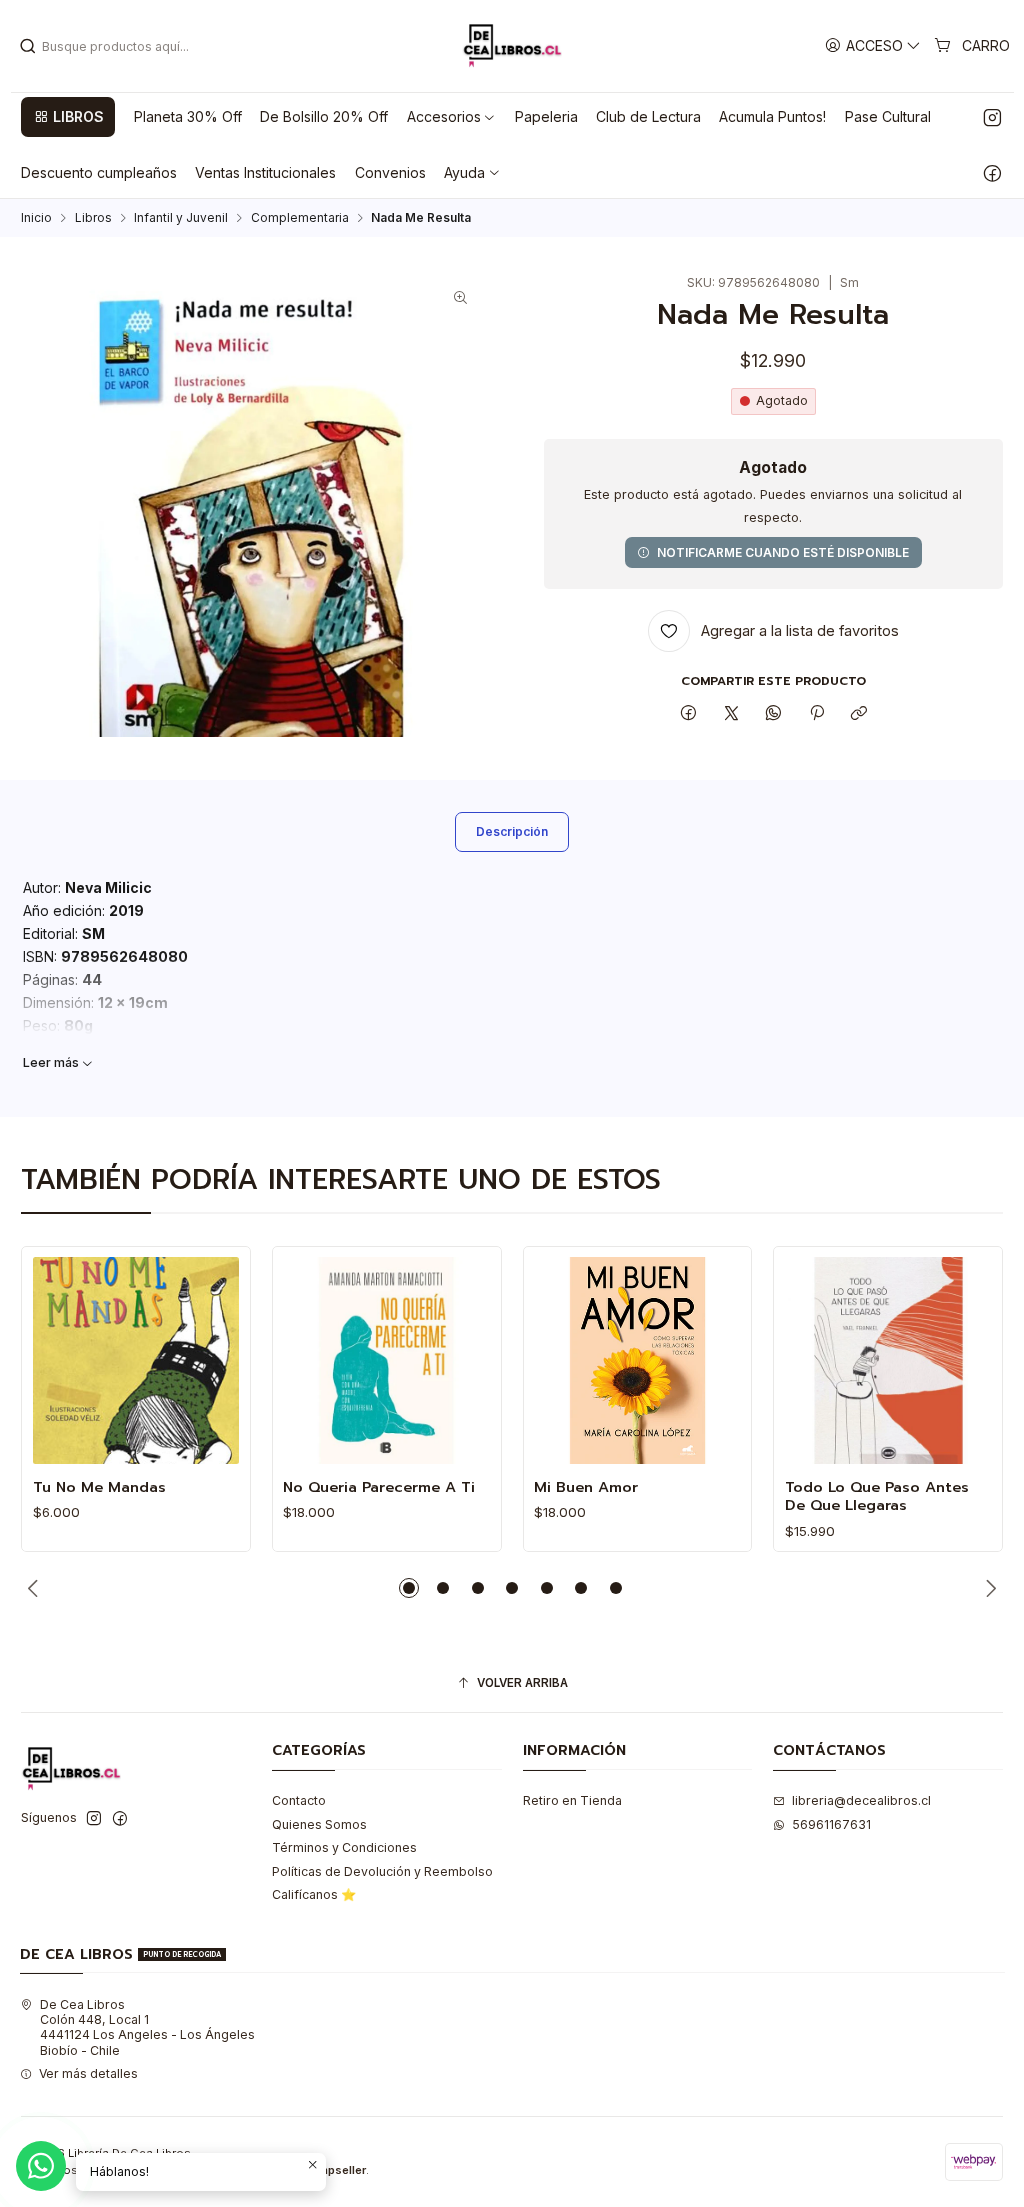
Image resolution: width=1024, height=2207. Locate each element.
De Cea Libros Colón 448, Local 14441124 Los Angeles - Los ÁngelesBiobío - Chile (147, 2027)
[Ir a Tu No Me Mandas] (136, 1360)
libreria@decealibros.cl (861, 1800)
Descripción (512, 831)
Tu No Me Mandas (99, 1487)
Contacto (299, 1800)
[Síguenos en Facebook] (992, 173)
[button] (68, 117)
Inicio (36, 218)
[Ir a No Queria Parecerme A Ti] (386, 1360)
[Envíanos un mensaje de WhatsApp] (41, 2166)
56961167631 (831, 1824)
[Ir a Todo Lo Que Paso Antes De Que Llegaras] (888, 1360)
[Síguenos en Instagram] (992, 117)
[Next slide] (988, 1588)
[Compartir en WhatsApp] (774, 714)
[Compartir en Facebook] (689, 714)
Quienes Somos (319, 1824)
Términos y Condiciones (344, 1847)
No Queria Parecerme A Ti (379, 1487)
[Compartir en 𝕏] (731, 714)
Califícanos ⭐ (314, 1894)
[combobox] (121, 46)
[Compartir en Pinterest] (817, 714)
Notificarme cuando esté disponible (783, 552)
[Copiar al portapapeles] (858, 714)
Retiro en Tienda (572, 1800)
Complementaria (300, 218)
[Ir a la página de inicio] (512, 46)
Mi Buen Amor (586, 1487)
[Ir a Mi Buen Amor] (637, 1360)
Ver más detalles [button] (88, 2073)
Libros (93, 218)
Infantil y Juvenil (181, 218)
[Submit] (28, 46)
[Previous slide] (36, 1588)
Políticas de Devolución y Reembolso (382, 1871)
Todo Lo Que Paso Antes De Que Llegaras (877, 1496)
